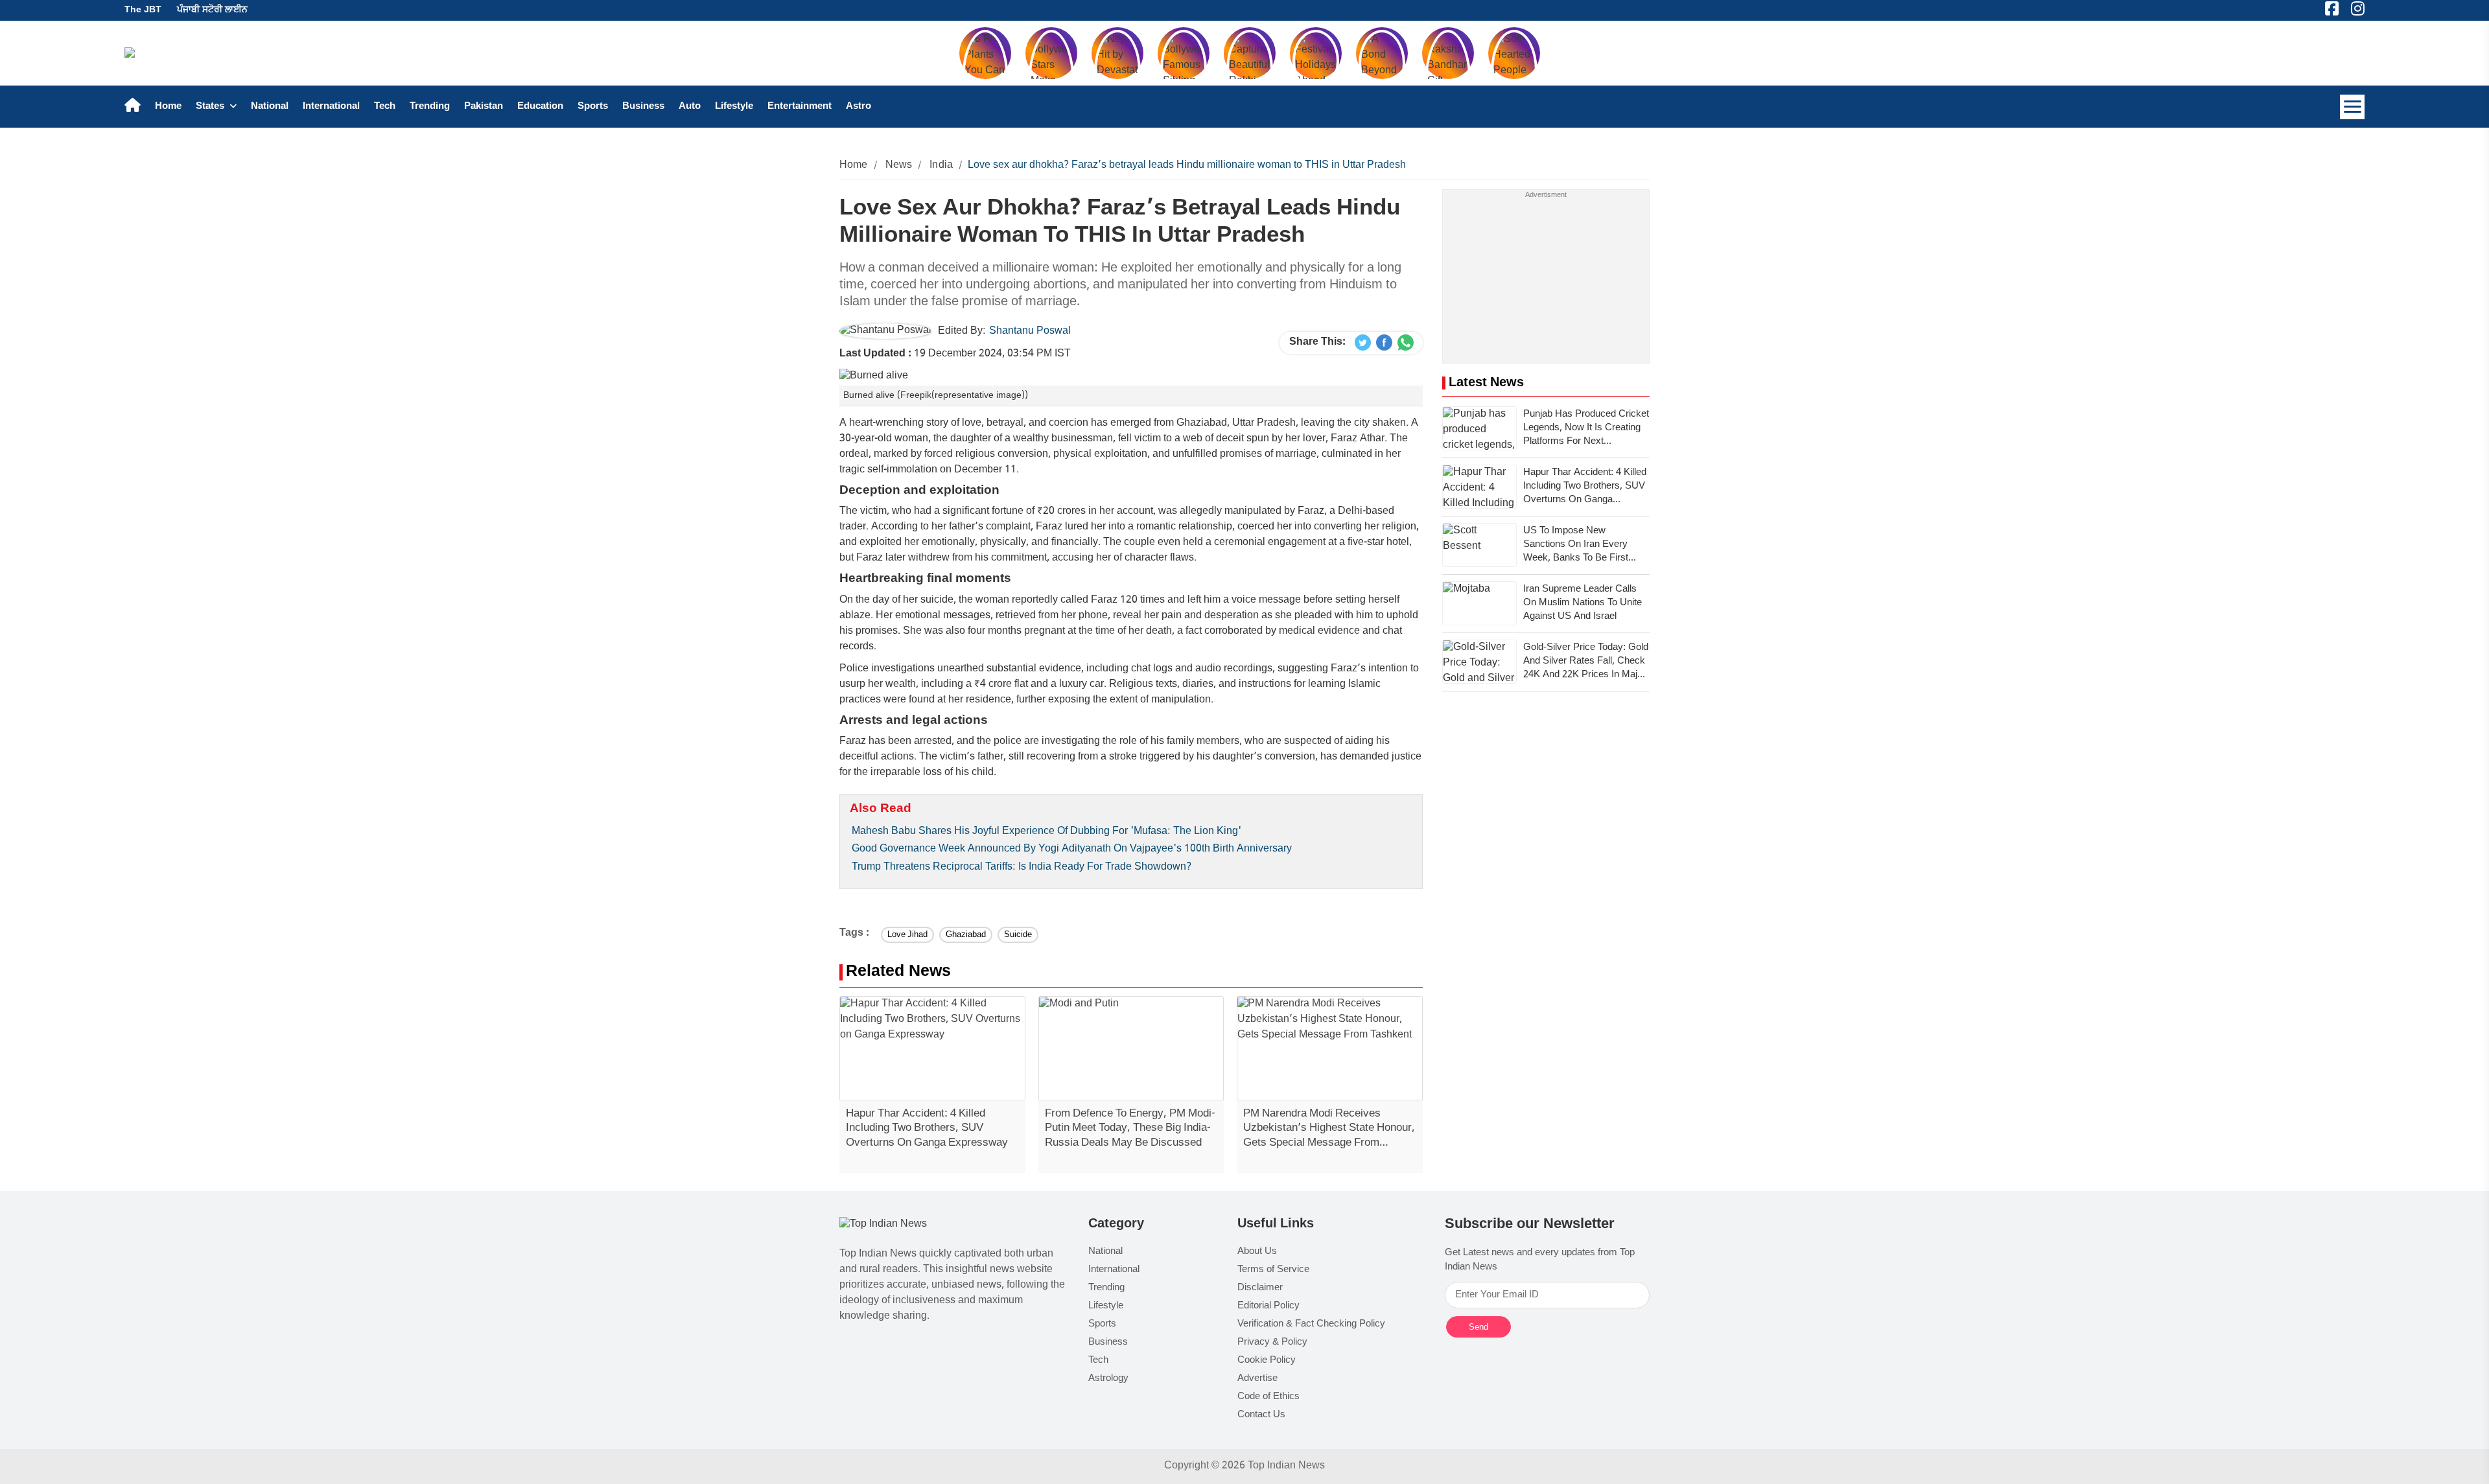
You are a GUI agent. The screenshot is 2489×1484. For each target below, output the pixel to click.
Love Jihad (907, 935)
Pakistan (484, 107)
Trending (430, 107)
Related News (898, 972)
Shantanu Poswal (1030, 331)
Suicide (1018, 935)
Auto (690, 107)
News (899, 166)
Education (540, 107)
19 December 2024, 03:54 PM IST (955, 354)
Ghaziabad (966, 935)
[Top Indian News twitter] (1363, 343)
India (941, 166)
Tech (385, 107)
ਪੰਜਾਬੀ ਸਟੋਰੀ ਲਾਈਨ (212, 10)
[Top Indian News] (883, 1225)
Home (168, 107)
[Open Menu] (2352, 107)
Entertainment (800, 107)
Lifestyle (734, 107)
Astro (859, 107)
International (331, 107)
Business (643, 107)
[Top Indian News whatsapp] (1406, 343)
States (211, 107)
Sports (593, 107)
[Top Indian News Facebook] (1384, 343)
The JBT (143, 10)
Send (1478, 1327)
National (270, 107)
